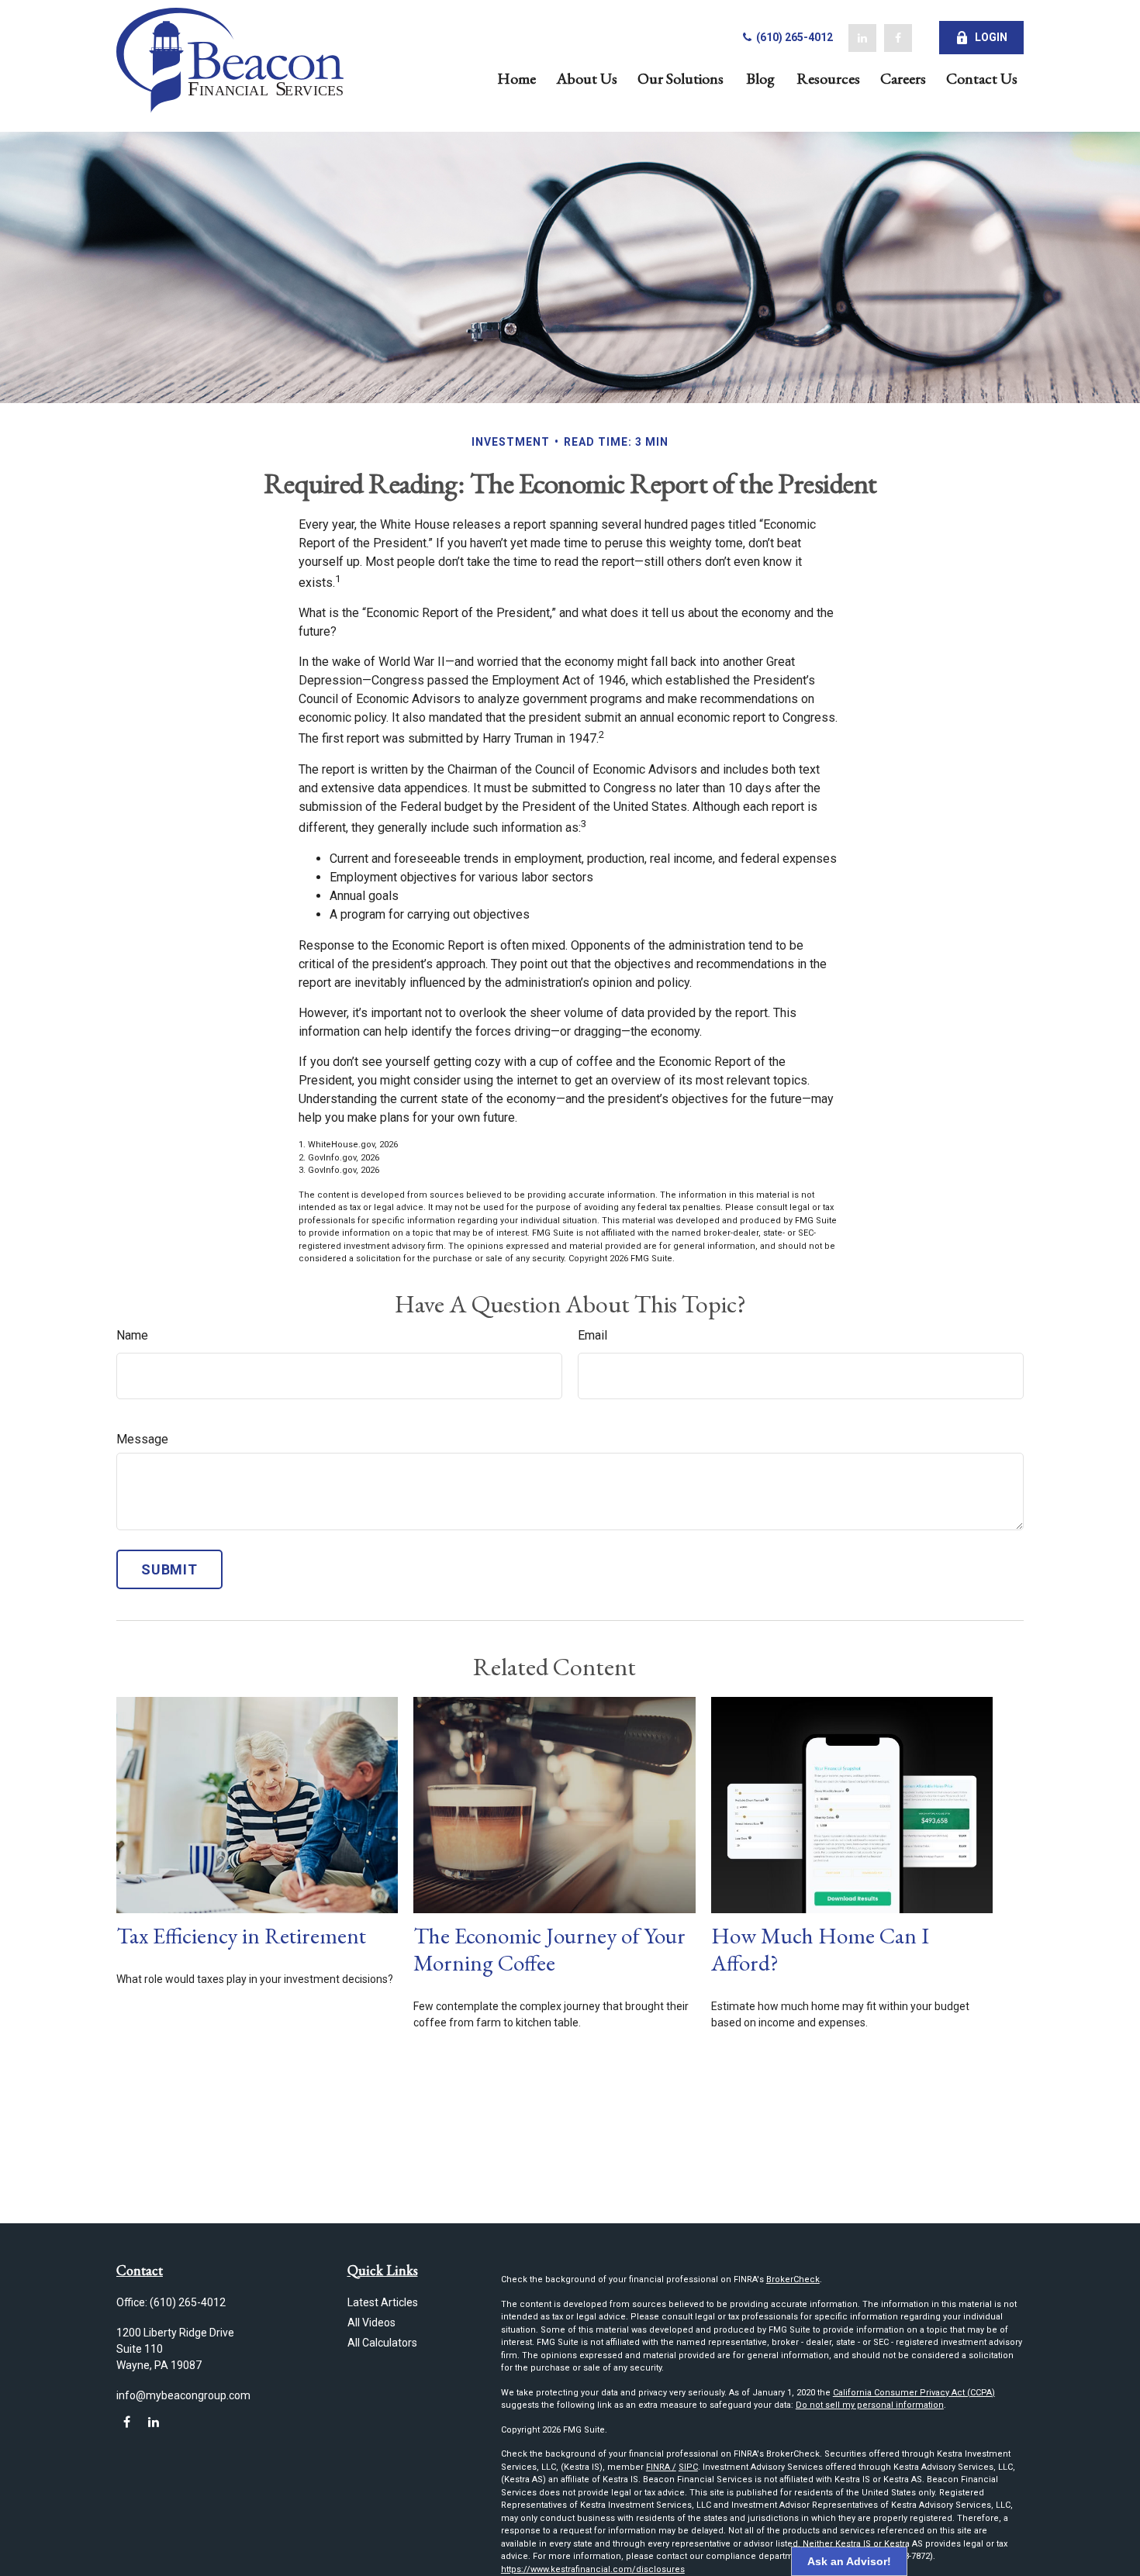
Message (142, 1439)
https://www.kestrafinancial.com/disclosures (593, 2569)
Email (592, 1335)
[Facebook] (898, 38)
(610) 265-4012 (793, 37)
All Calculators (382, 2343)
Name (132, 1335)
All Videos (371, 2323)
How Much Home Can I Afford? (820, 1949)
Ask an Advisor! (849, 2561)
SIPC (688, 2467)
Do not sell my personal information (870, 2405)
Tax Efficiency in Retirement (241, 1936)
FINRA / (661, 2467)
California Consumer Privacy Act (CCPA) (914, 2393)
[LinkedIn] (862, 38)
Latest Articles (383, 2302)
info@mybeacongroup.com (183, 2395)
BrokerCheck (793, 2279)
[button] (516, 77)
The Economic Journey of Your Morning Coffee (549, 1949)
